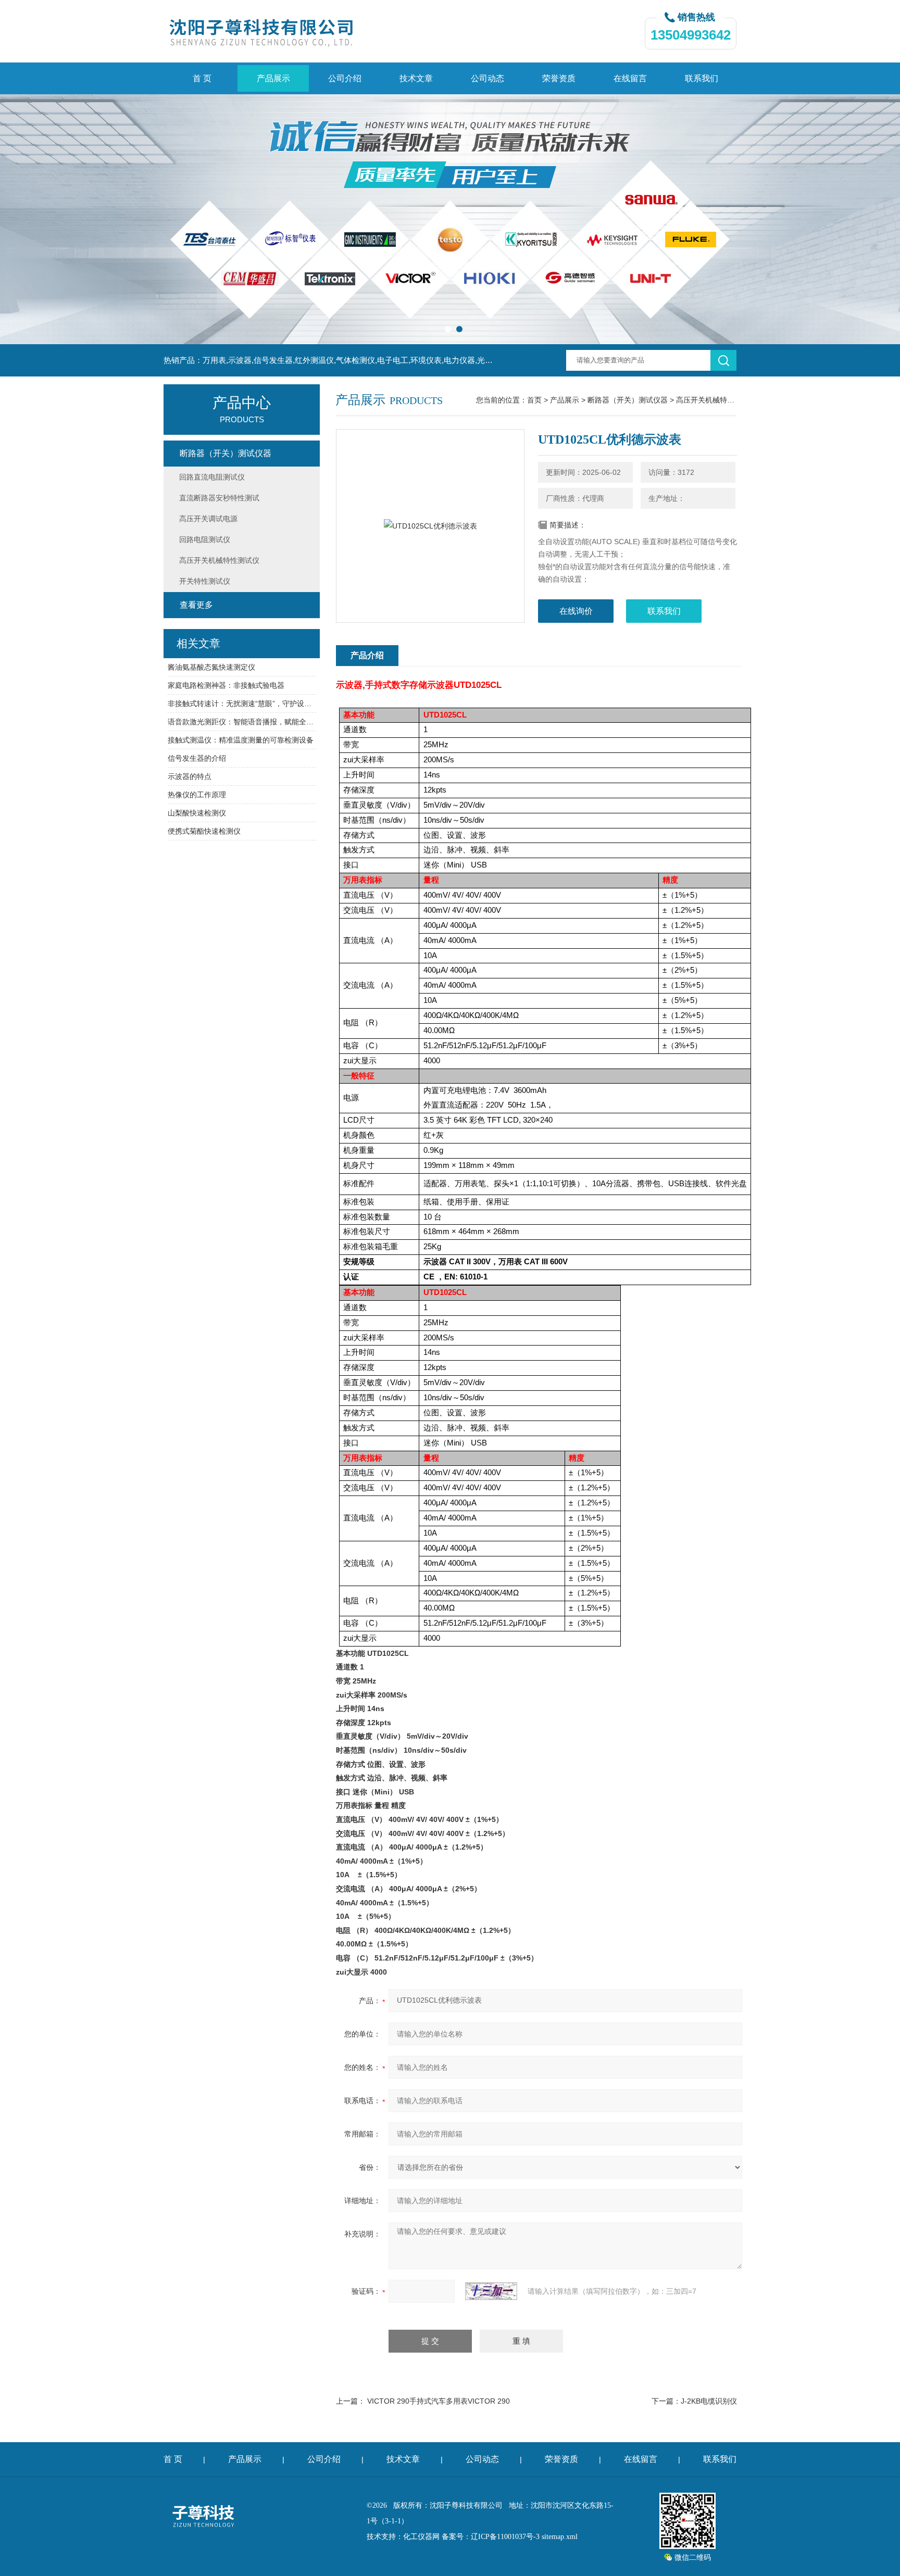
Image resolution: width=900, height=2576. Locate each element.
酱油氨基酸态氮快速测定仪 (211, 667)
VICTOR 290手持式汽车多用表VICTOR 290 (439, 2401)
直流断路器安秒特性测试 (219, 498)
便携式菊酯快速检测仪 (204, 831)
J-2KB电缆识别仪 (709, 2401)
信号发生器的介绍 (197, 758)
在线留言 (630, 78)
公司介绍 (345, 78)
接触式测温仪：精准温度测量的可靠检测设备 (241, 740)
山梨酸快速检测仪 (197, 813)
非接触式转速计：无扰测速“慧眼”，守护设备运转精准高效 (242, 703)
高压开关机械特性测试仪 (716, 400)
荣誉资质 (559, 78)
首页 (534, 400)
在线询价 (576, 611)
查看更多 (196, 605)
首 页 (202, 78)
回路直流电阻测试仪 (212, 477)
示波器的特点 (190, 776)
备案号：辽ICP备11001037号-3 (491, 2537)
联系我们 (702, 78)
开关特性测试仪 (205, 581)
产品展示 (273, 78)
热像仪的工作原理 (197, 795)
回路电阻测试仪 (205, 539)
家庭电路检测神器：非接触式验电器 (226, 685)
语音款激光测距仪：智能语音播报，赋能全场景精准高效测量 (242, 722)
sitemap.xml (560, 2537)
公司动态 (488, 78)
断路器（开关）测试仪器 (628, 400)
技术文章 (416, 78)
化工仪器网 (421, 2537)
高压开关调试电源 (208, 519)
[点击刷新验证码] (491, 2291)
